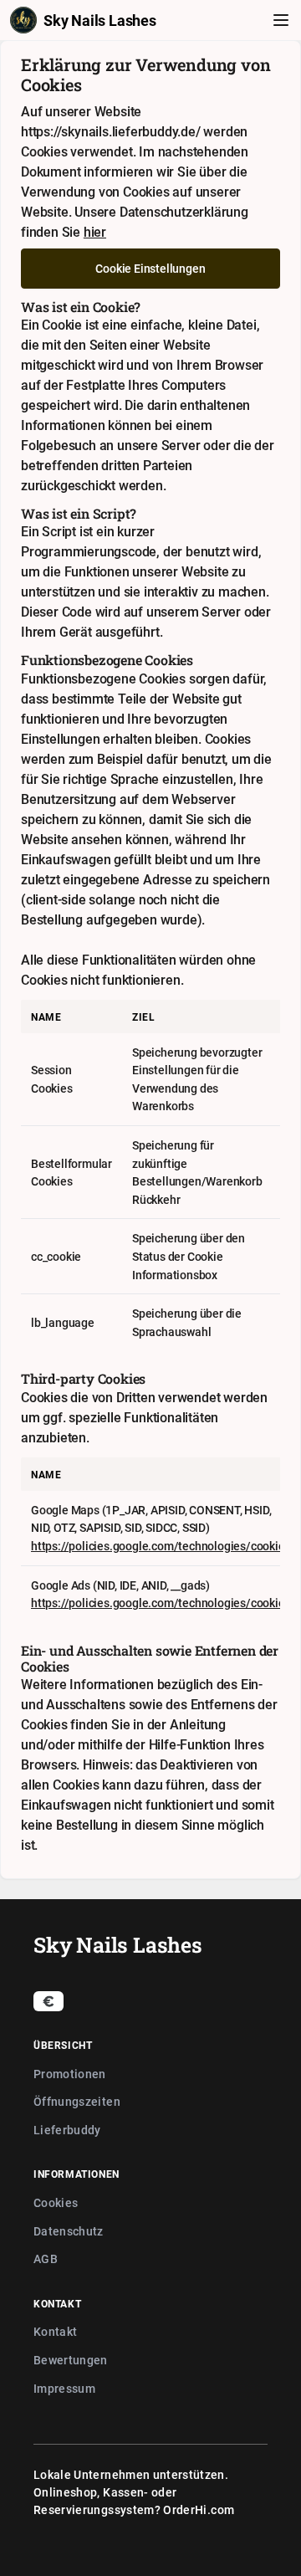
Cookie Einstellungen (150, 268)
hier (95, 232)
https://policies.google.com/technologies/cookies (161, 1546)
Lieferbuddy (67, 2130)
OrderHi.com (199, 2509)
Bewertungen (71, 2360)
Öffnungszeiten (77, 2101)
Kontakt (55, 2331)
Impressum (64, 2388)
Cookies (56, 2202)
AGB (46, 2258)
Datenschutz (69, 2231)
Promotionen (70, 2074)
